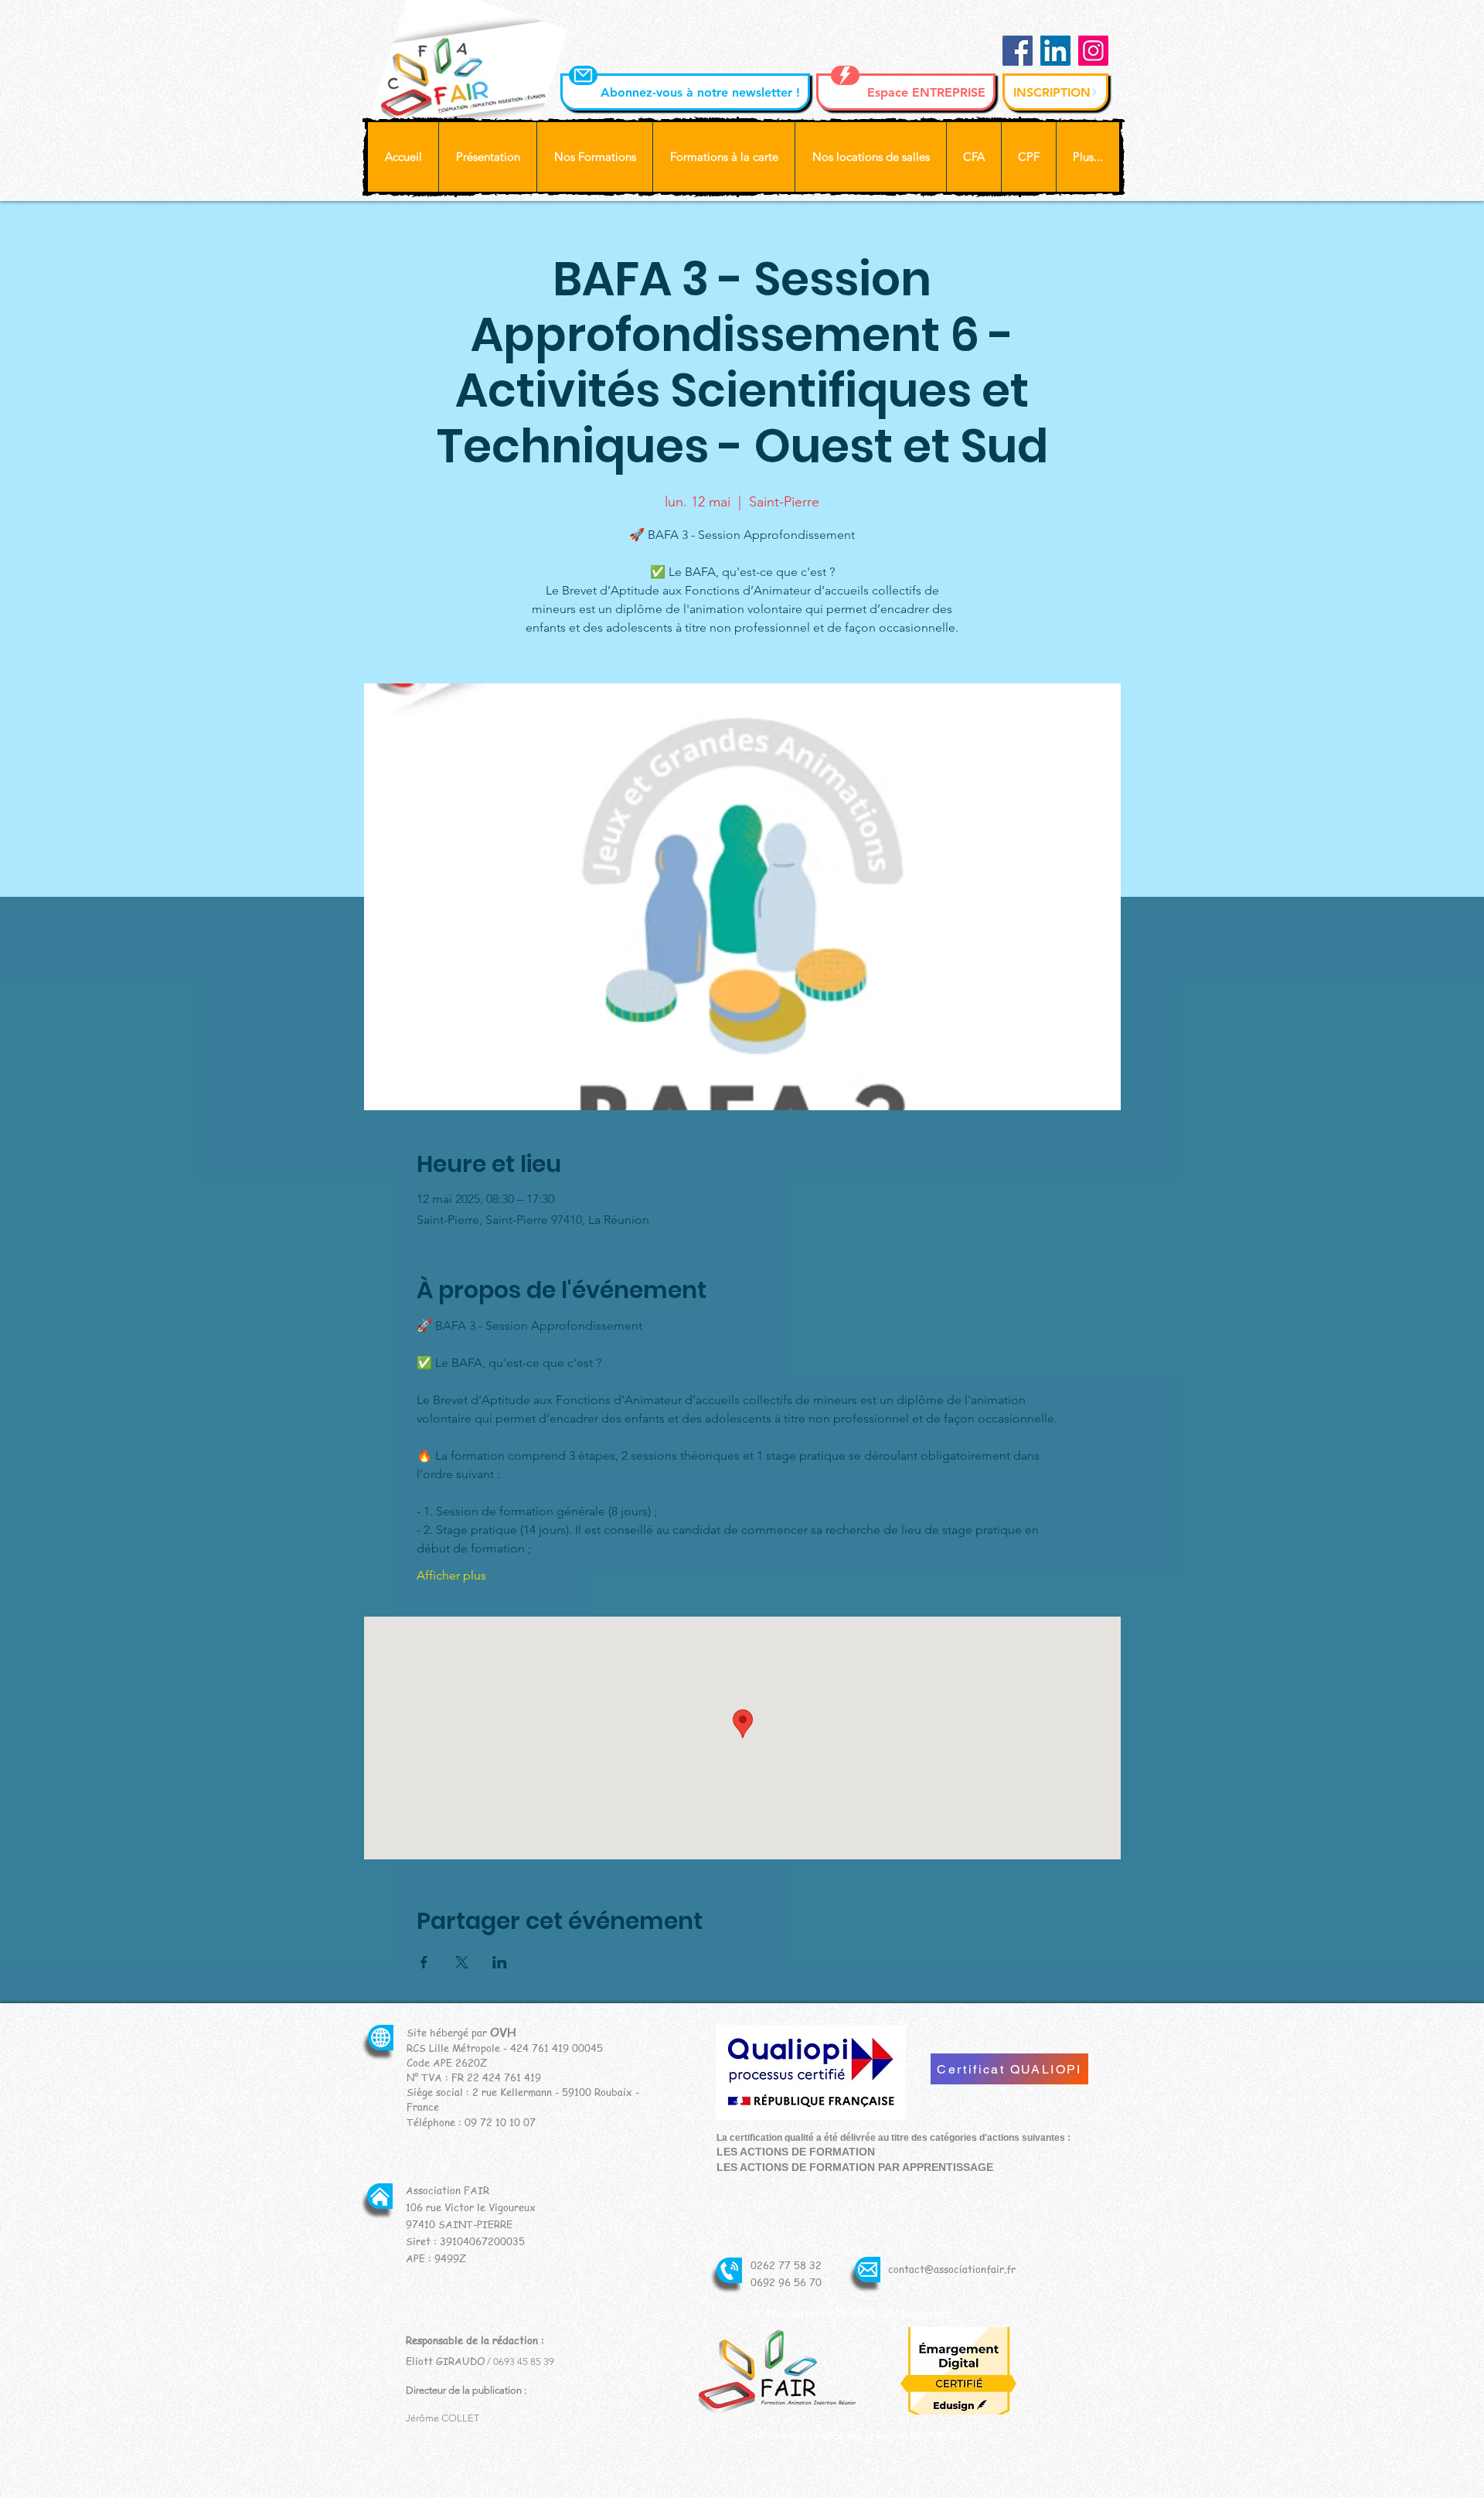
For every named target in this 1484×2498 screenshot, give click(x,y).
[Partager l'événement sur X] (462, 1962)
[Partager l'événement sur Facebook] (424, 1962)
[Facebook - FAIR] (1018, 51)
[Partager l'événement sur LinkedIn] (500, 1962)
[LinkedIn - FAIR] (1055, 51)
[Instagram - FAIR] (1093, 51)
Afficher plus (451, 1575)
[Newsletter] (583, 75)
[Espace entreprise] (845, 75)
